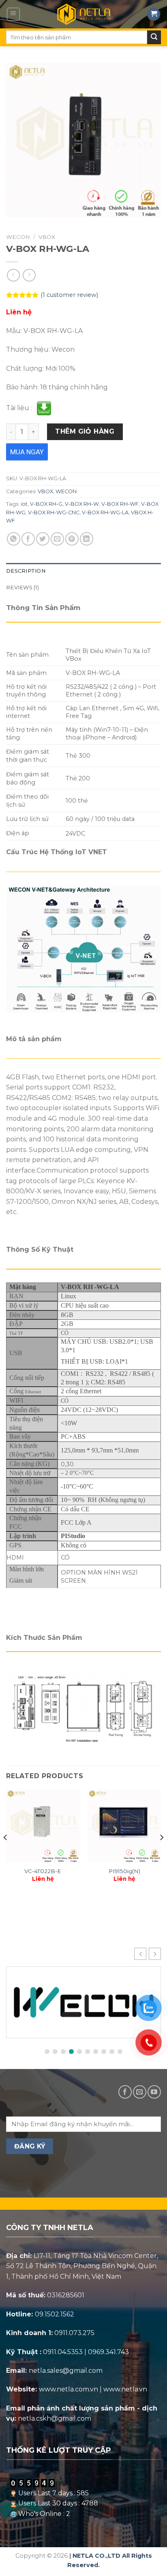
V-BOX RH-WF (120, 504)
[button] (155, 1954)
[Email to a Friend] (57, 539)
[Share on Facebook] (28, 539)
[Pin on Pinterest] (72, 539)
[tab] (83, 571)
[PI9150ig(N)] (124, 1826)
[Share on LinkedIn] (87, 539)
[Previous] (6, 1853)
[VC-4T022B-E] (43, 1826)
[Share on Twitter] (43, 539)
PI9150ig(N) (124, 1871)
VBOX (47, 237)
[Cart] (154, 14)
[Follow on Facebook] (125, 2092)
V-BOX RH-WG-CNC (54, 512)
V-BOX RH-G (46, 504)
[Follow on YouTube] (154, 2092)
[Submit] (154, 37)
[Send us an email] (140, 2092)
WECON (18, 237)
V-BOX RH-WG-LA (105, 512)
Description (26, 571)
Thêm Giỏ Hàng (85, 431)
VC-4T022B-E (43, 1871)
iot (24, 504)
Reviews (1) (22, 588)
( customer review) (69, 295)
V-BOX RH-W (82, 504)
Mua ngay (27, 452)
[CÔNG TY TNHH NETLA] (83, 14)
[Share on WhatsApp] (14, 539)
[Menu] (14, 14)
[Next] (161, 1853)
